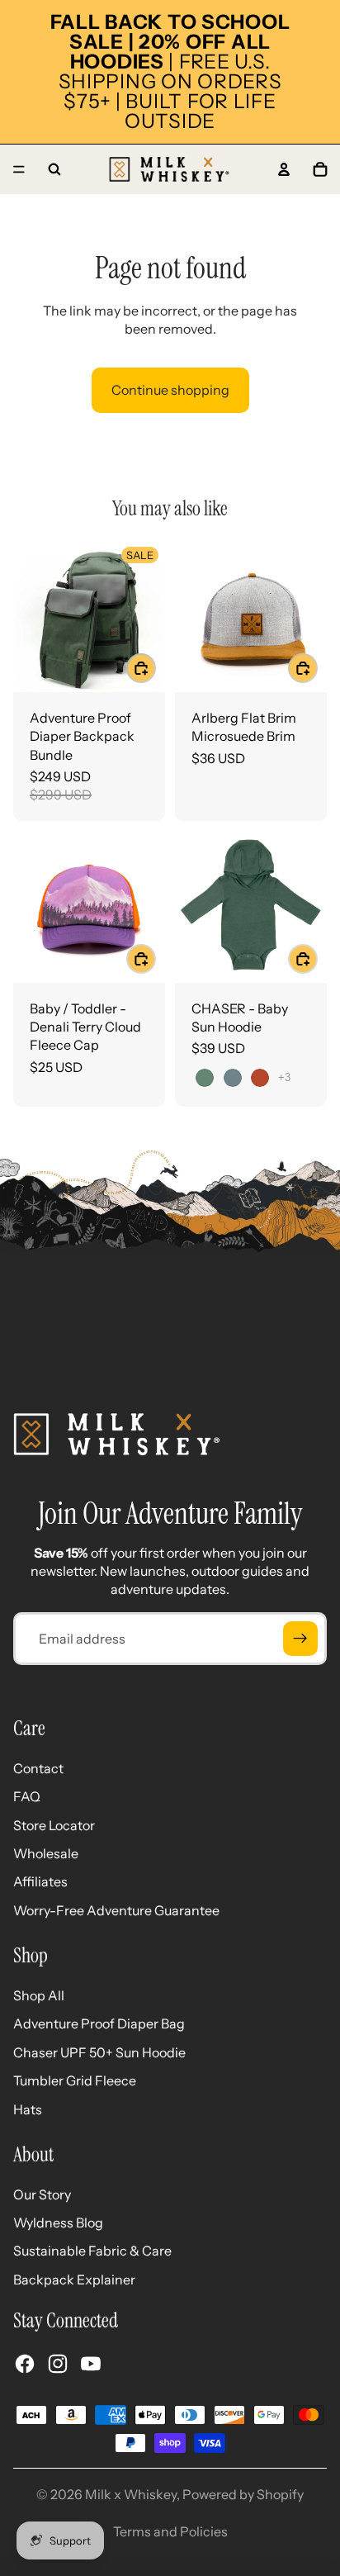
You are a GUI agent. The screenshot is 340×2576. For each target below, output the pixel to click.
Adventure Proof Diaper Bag (99, 2023)
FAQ (27, 1796)
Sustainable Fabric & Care (92, 2251)
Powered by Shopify (243, 2494)
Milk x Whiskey (131, 2494)
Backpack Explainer (74, 2279)
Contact (38, 1768)
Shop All (39, 1995)
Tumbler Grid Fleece (75, 2080)
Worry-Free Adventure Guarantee (116, 1910)
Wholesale (46, 1853)
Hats (28, 2109)
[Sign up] (300, 1639)
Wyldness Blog (58, 2223)
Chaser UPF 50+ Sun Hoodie (99, 2052)
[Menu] (19, 169)
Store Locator (54, 1825)
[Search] (54, 169)
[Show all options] (284, 1077)
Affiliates (40, 1881)
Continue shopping (170, 390)
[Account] (284, 169)
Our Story (42, 2194)
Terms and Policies (170, 2531)
